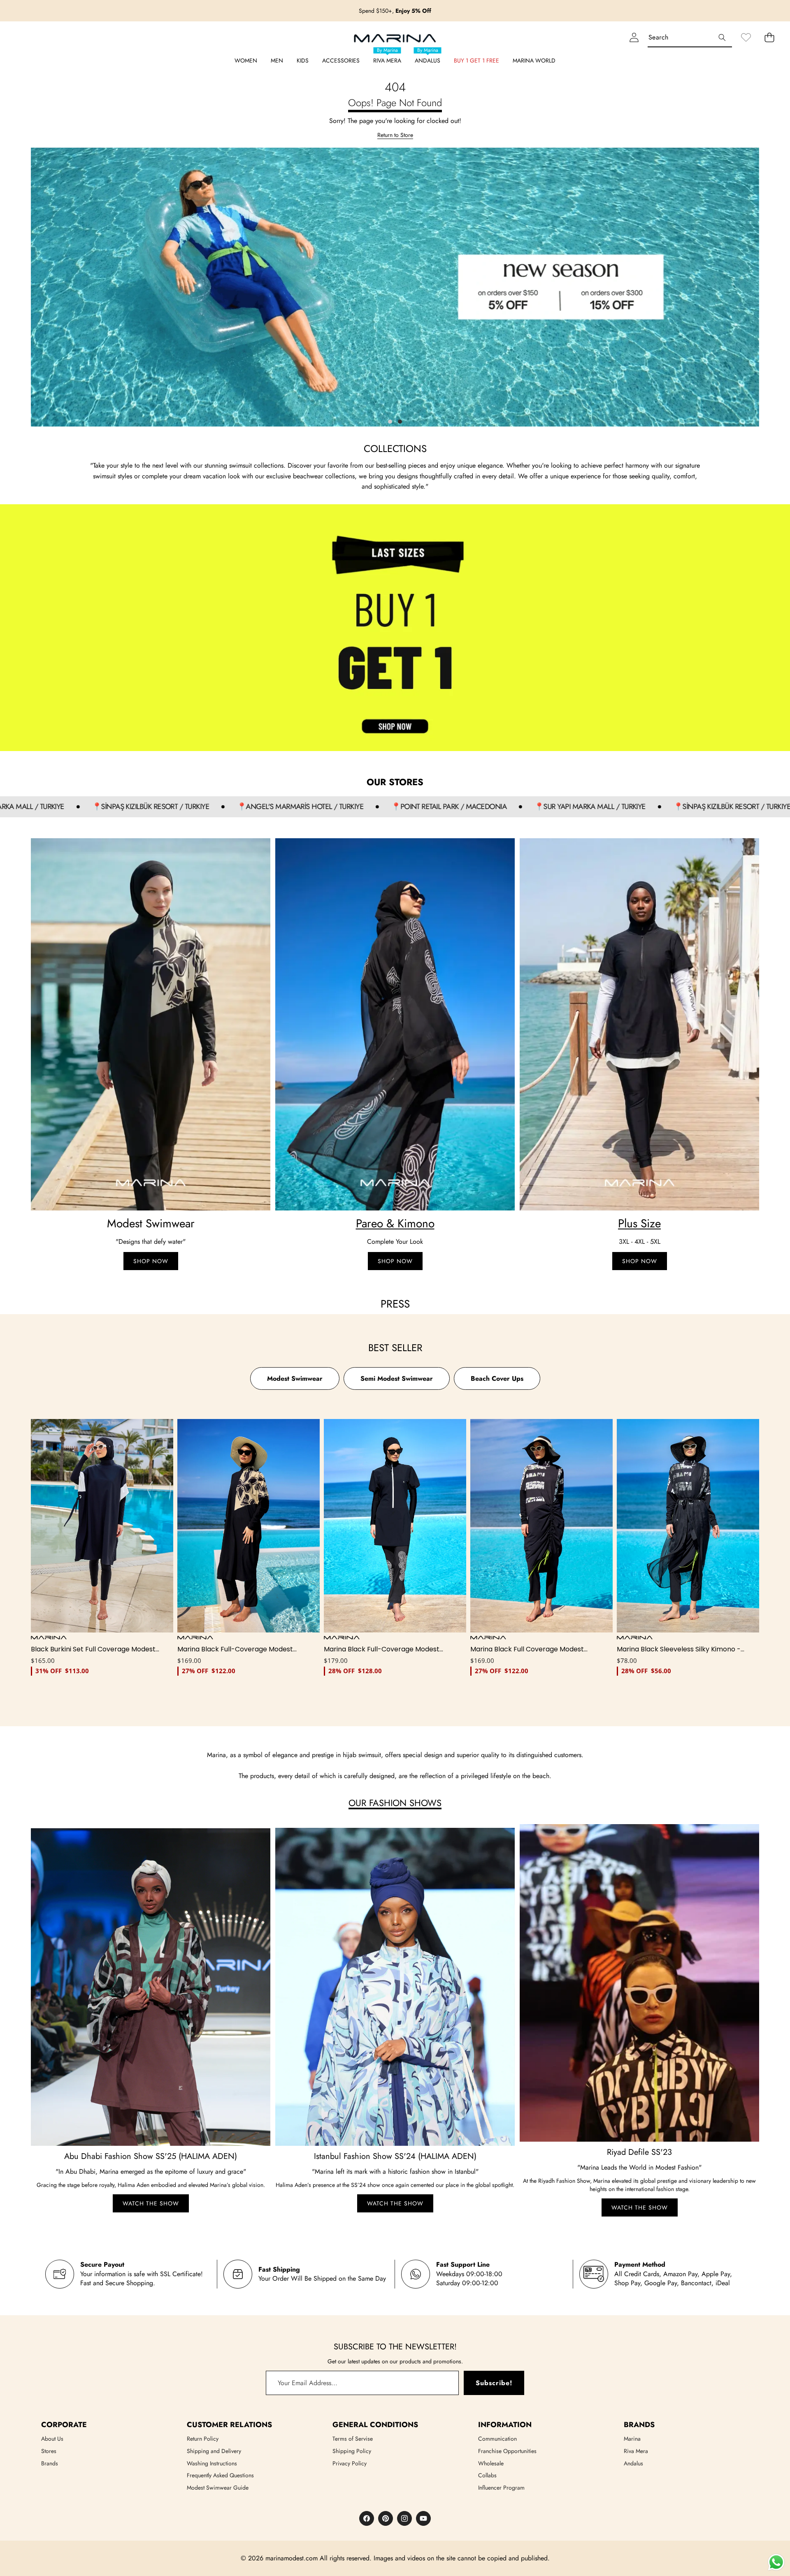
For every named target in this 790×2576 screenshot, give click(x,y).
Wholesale (491, 2463)
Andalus (633, 2463)
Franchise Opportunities (507, 2451)
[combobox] (690, 37)
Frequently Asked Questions (220, 2475)
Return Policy (203, 2439)
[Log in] (634, 37)
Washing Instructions (212, 2463)
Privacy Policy (350, 2463)
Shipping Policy (352, 2451)
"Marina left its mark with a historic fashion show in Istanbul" (395, 2171)
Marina (632, 2439)
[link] (746, 37)
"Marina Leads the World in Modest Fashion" (639, 2167)
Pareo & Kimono (395, 1223)
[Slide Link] (395, 287)
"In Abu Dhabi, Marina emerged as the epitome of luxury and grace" (151, 2171)
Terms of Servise (353, 2439)
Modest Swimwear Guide (218, 2488)
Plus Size (639, 1223)
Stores (49, 2451)
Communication (497, 2439)
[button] (762, 11)
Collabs (487, 2475)
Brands (50, 2463)
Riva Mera (636, 2451)
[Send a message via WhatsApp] (776, 2562)
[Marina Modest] (395, 37)
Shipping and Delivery (214, 2451)
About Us (52, 2439)
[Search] (722, 37)
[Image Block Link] (151, 1024)
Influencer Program (501, 2488)
